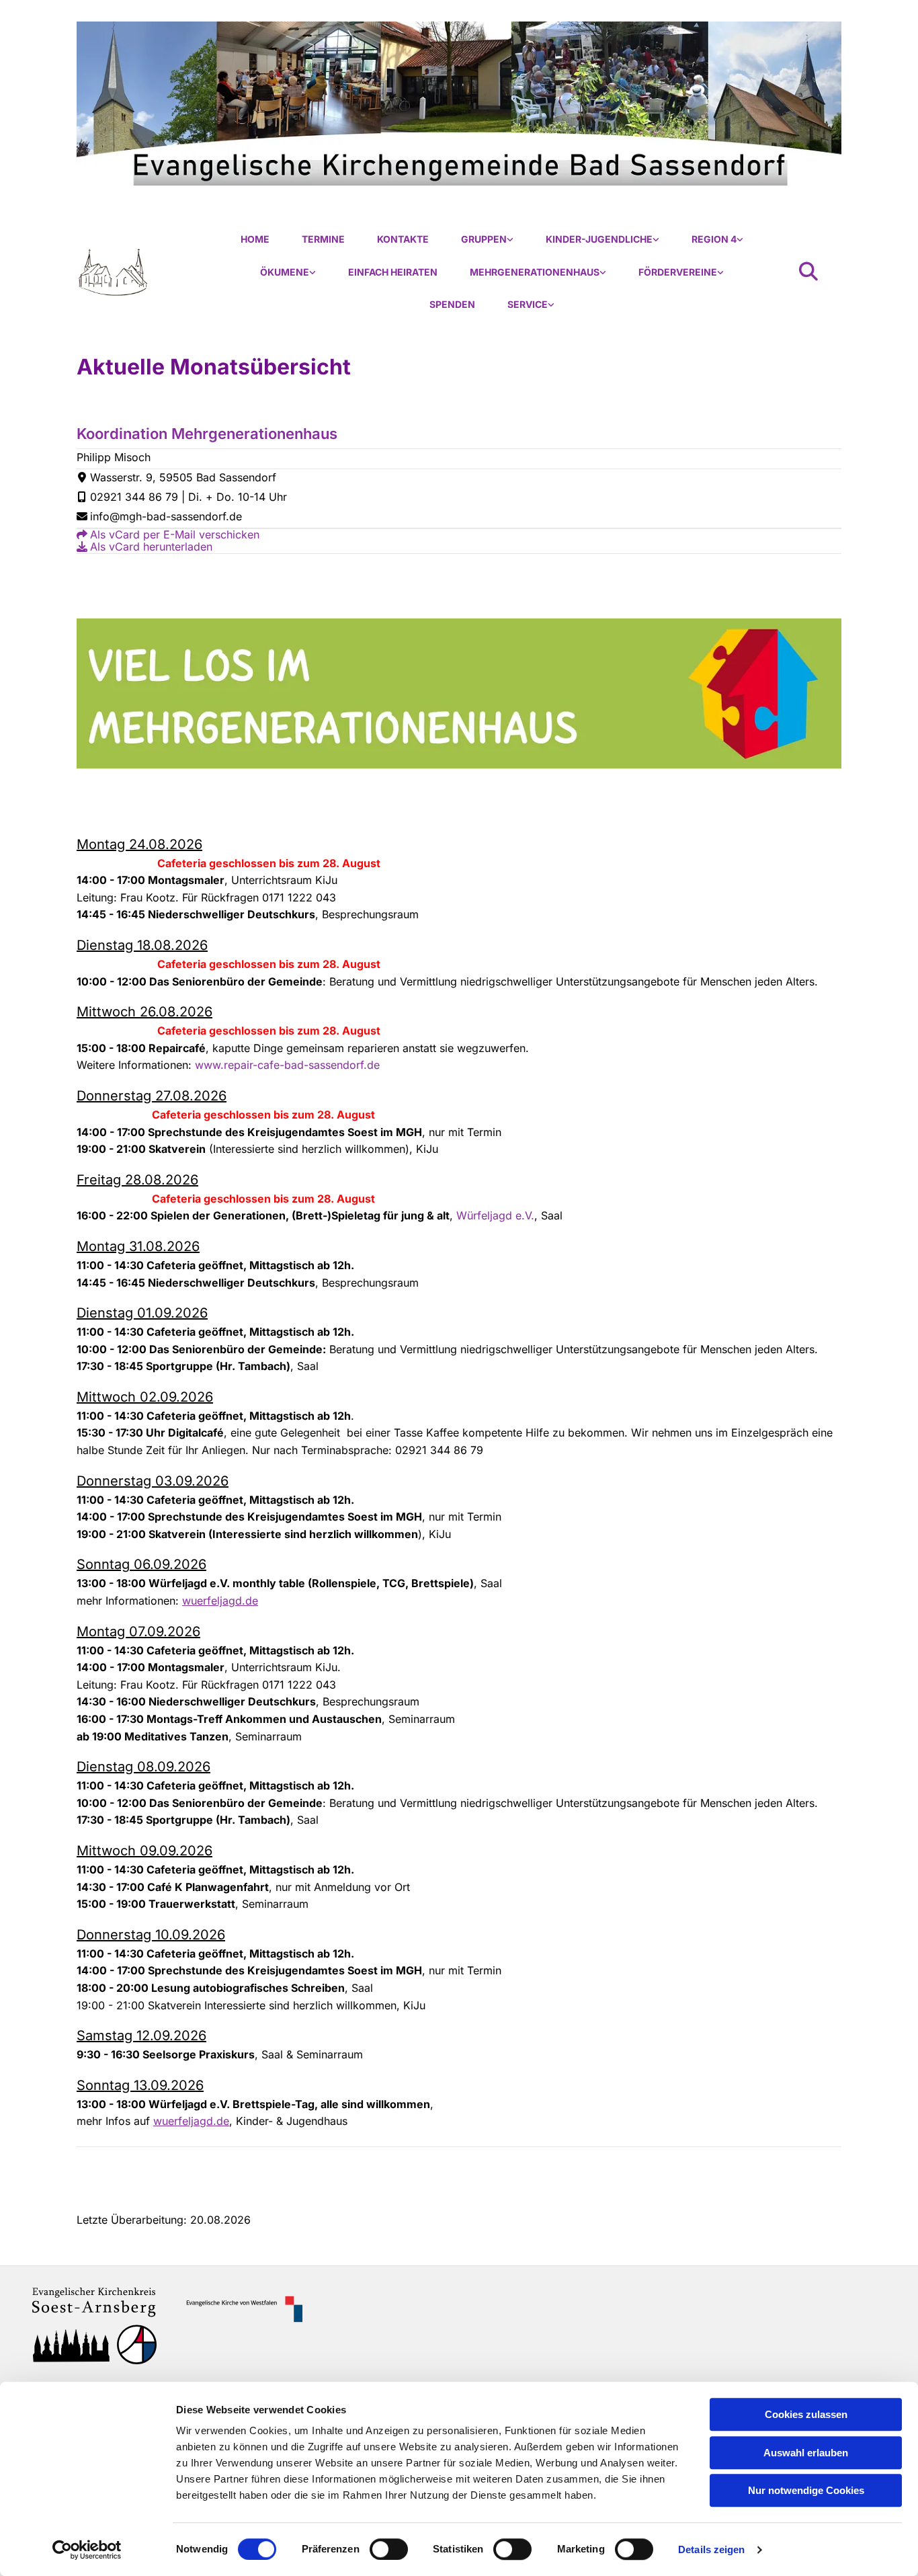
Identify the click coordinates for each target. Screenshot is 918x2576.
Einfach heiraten (393, 272)
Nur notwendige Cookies (806, 2490)
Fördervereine (678, 272)
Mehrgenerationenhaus (535, 272)
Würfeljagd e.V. (495, 1215)
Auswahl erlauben (806, 2453)
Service (528, 304)
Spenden (452, 304)
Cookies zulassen (806, 2414)
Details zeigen (711, 2549)
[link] (487, 240)
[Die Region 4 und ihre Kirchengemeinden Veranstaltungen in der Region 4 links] (740, 240)
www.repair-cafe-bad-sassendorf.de (287, 1065)
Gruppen (484, 239)
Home (255, 239)
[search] (808, 272)
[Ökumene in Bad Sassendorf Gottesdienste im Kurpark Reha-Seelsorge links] (312, 273)
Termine (323, 239)
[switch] (389, 2549)
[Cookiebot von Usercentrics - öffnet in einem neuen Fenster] (87, 2550)
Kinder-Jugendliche (599, 239)
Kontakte (403, 239)
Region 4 (714, 239)
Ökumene (285, 272)
